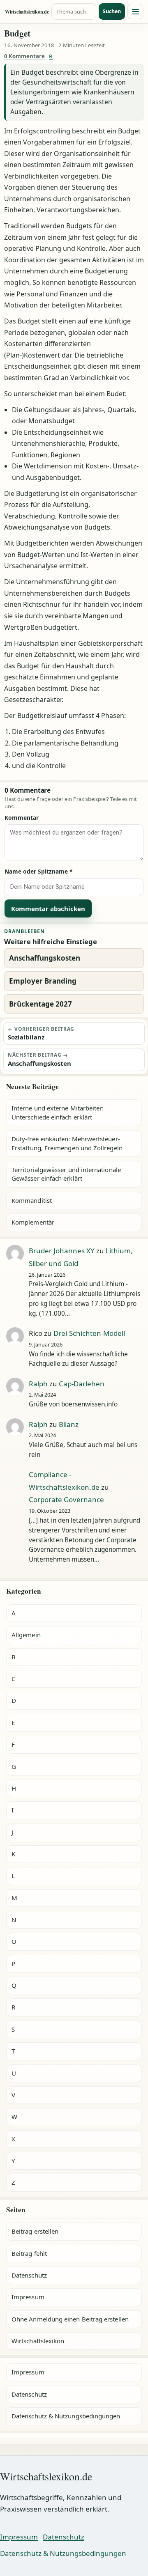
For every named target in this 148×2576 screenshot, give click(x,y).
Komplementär (33, 1222)
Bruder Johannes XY (62, 1251)
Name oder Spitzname (39, 871)
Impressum (28, 2297)
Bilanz (69, 1424)
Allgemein (26, 1635)
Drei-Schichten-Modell (89, 1333)
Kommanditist (32, 1200)
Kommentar (22, 818)
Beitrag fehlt (29, 2253)
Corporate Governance (66, 1499)
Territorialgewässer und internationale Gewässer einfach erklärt (66, 1174)
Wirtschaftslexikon (38, 2341)
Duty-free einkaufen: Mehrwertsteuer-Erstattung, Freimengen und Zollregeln (67, 1143)
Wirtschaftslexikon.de (27, 12)
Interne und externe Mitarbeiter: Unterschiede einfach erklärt (58, 1112)
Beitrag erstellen (35, 2231)
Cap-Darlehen (82, 1384)
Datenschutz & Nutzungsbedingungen (66, 2416)
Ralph (38, 1384)
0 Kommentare (24, 56)
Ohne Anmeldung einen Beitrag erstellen (70, 2319)
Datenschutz (29, 2275)
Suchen (112, 11)
